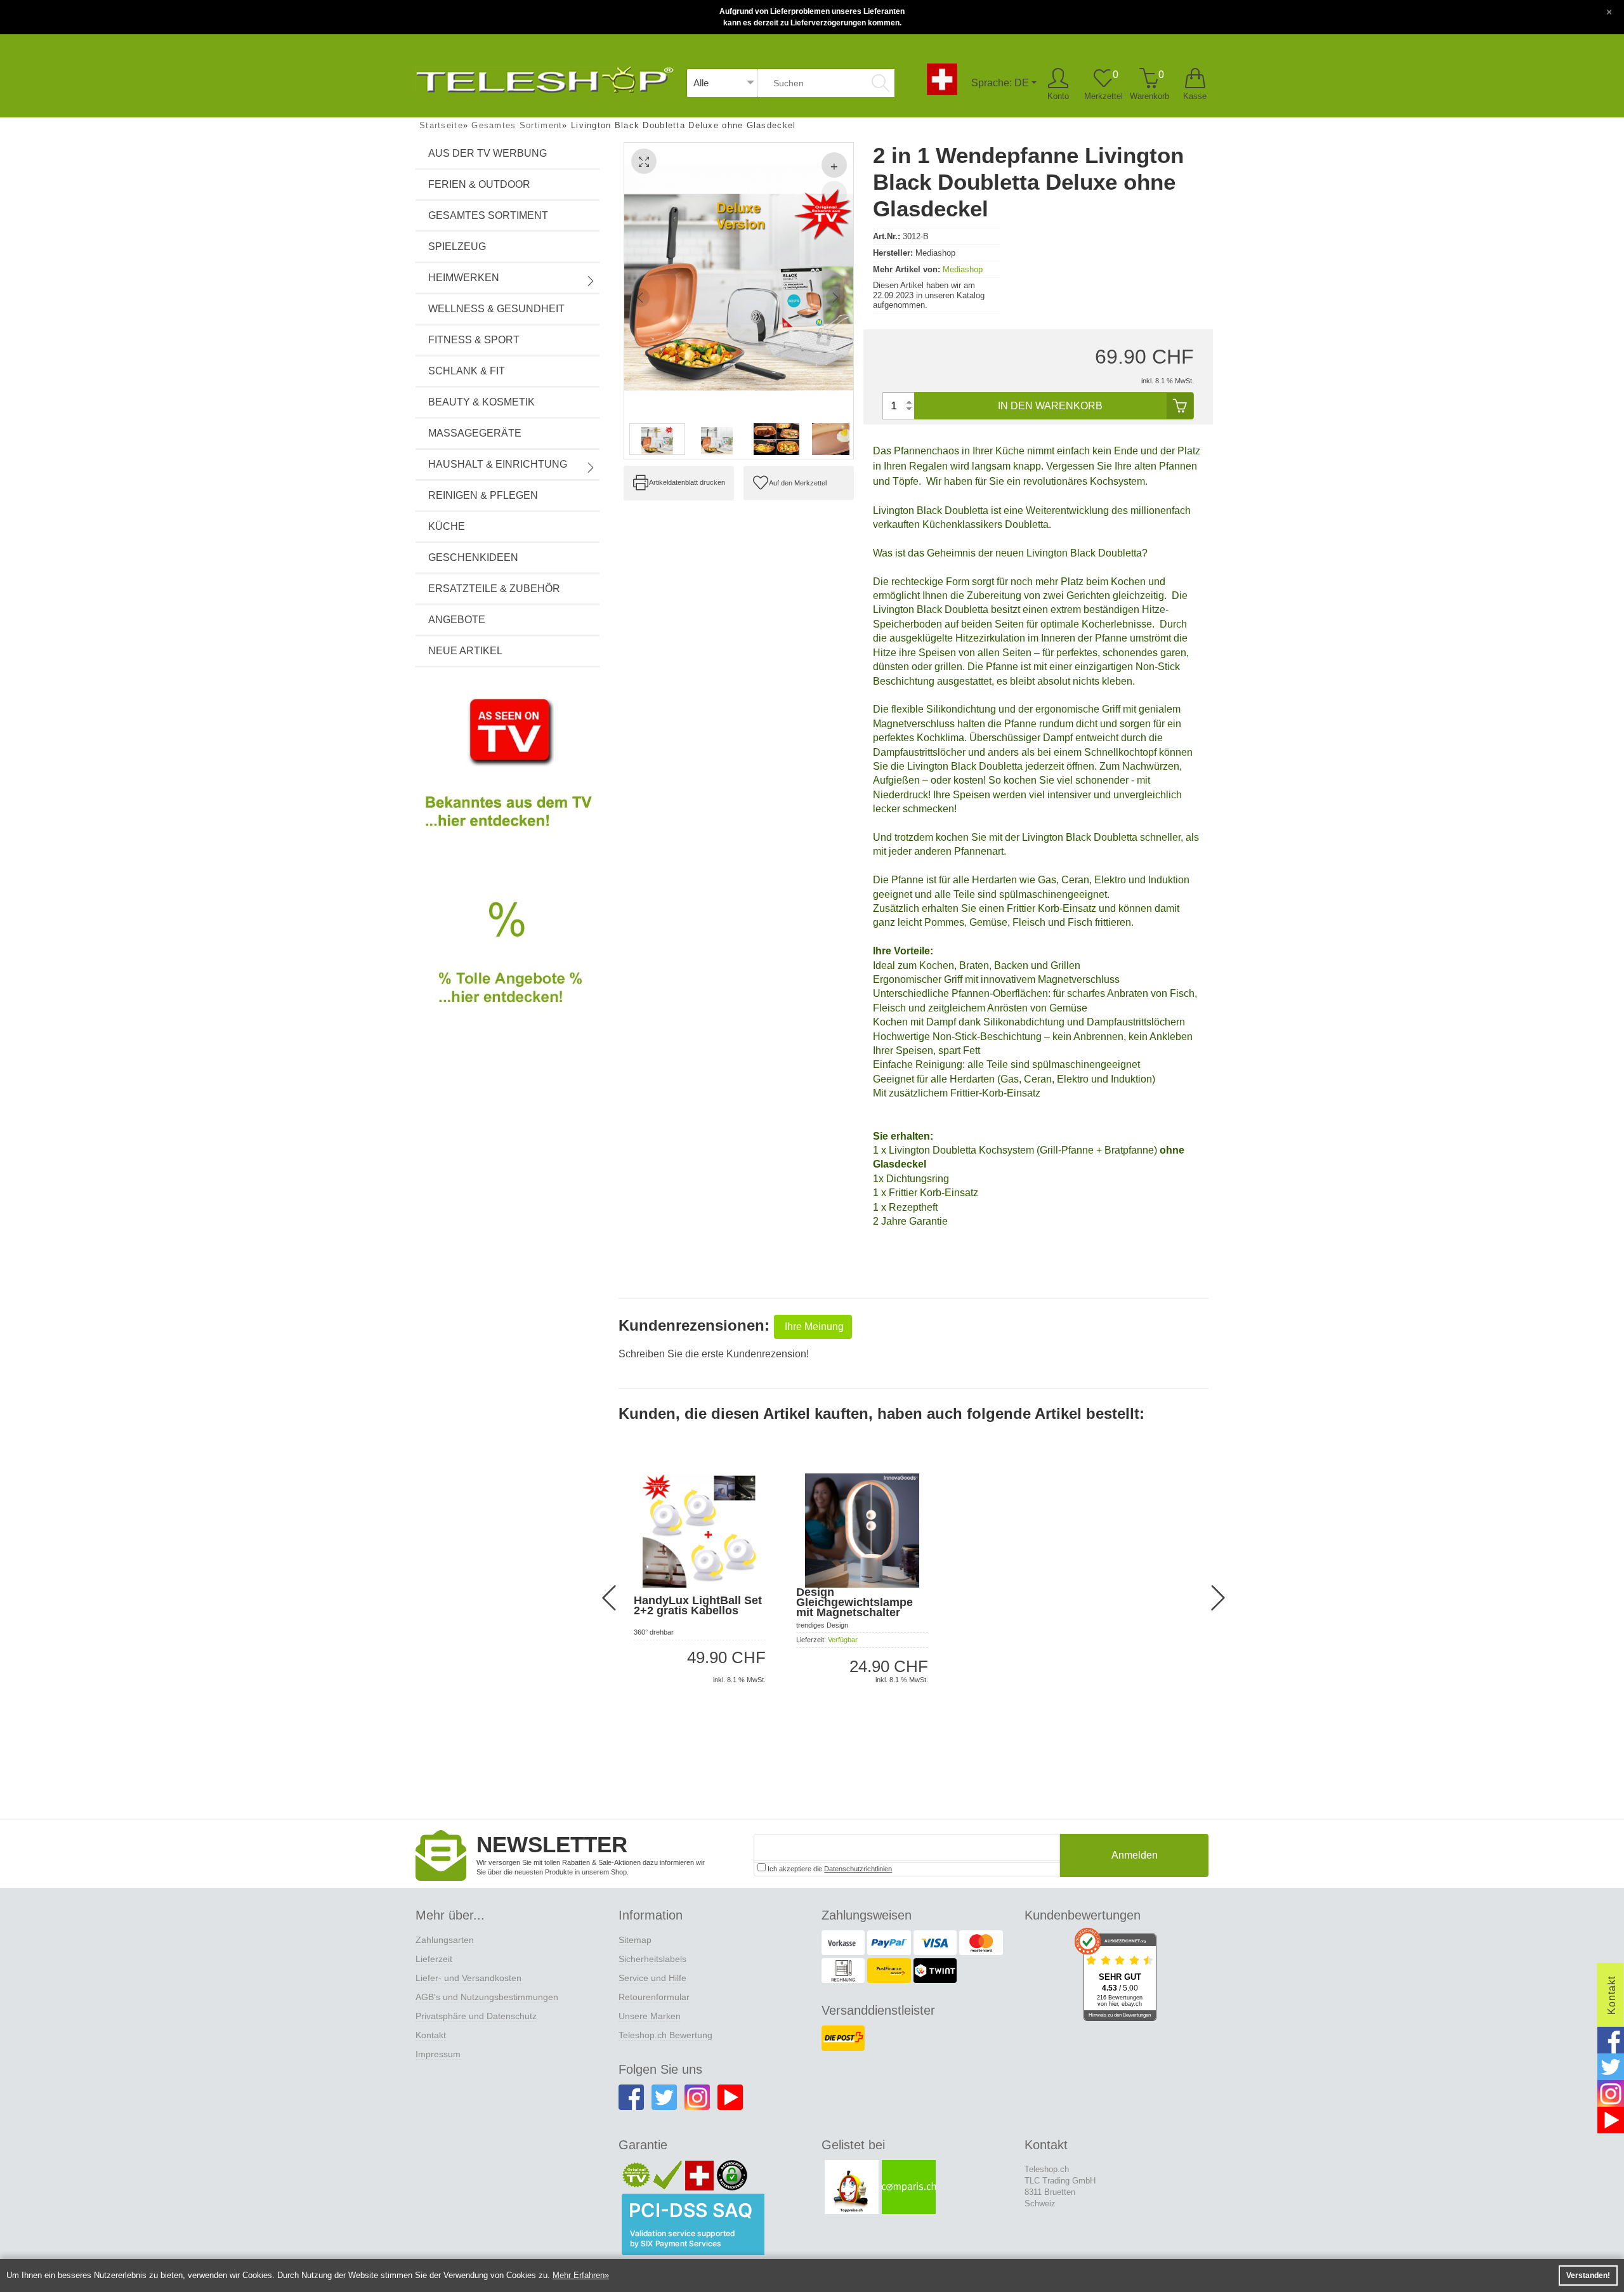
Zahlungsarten (445, 1940)
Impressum (438, 2054)
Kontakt (431, 2035)
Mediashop (963, 269)
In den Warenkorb (1050, 406)
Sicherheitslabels (652, 1959)
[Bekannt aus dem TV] (507, 774)
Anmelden (1135, 1855)
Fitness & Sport (474, 340)
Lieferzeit (434, 1959)
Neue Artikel (465, 651)
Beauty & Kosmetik (481, 402)
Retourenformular (654, 1997)
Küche (447, 526)
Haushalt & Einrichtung (498, 464)
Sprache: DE (1000, 83)
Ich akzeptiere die (829, 1869)
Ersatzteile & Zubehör (494, 589)
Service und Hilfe (652, 1978)
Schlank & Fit (467, 371)
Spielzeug (457, 247)
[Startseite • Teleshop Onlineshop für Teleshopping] (545, 78)
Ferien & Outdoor (479, 184)
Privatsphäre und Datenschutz (476, 2016)
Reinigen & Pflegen (483, 495)
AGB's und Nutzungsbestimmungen (487, 1997)
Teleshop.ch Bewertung (665, 2035)
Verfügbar (843, 1640)
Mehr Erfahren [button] (579, 2275)
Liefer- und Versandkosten (468, 1978)
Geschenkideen (473, 557)
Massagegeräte (475, 433)
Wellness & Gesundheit (496, 309)
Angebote (457, 620)
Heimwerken (464, 278)
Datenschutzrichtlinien (858, 1869)
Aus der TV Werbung (488, 153)
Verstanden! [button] (1588, 2276)
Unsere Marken (650, 2016)
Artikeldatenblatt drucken (687, 482)
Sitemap (635, 1940)
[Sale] (507, 967)
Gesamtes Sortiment (488, 215)
